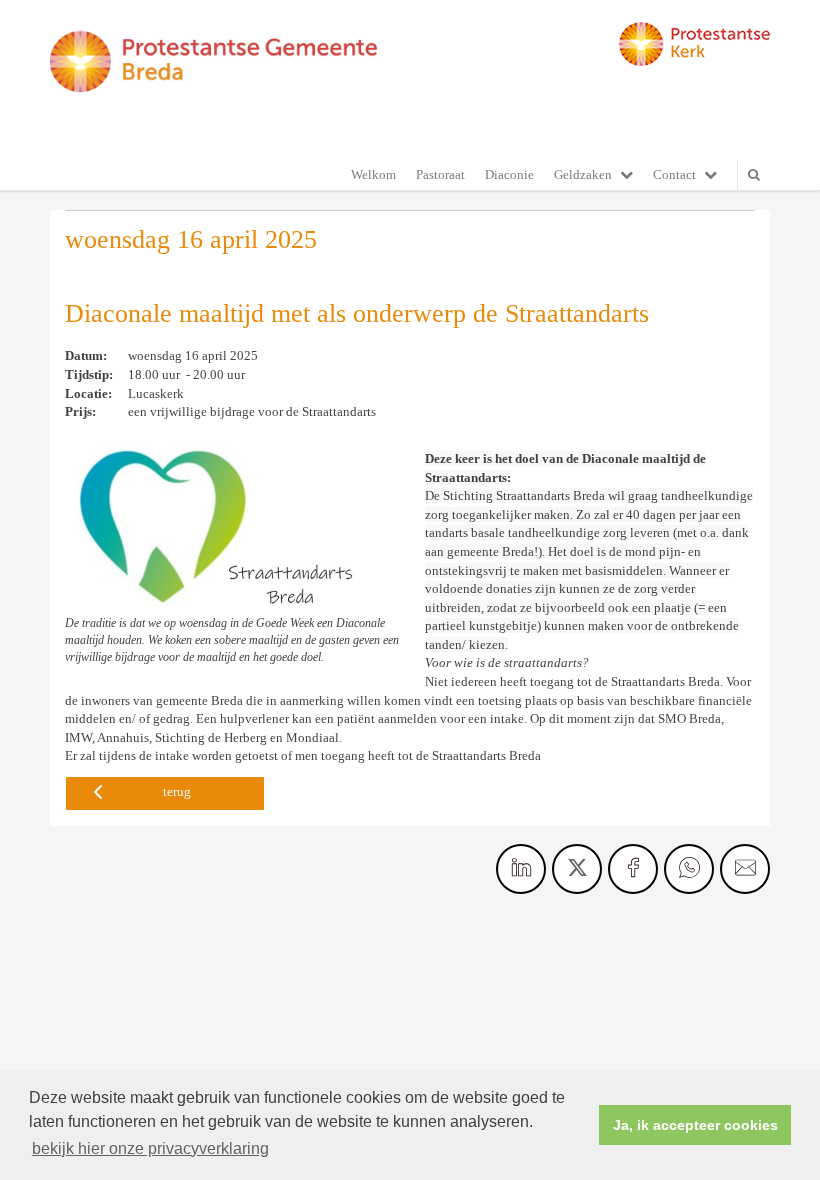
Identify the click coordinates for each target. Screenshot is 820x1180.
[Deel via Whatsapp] (689, 869)
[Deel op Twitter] (577, 869)
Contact (674, 174)
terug (177, 791)
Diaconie (509, 174)
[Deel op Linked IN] (521, 869)
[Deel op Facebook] (633, 869)
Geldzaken (583, 174)
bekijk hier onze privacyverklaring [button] (150, 1148)
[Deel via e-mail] (745, 869)
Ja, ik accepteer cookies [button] (695, 1125)
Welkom (373, 174)
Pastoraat (440, 174)
